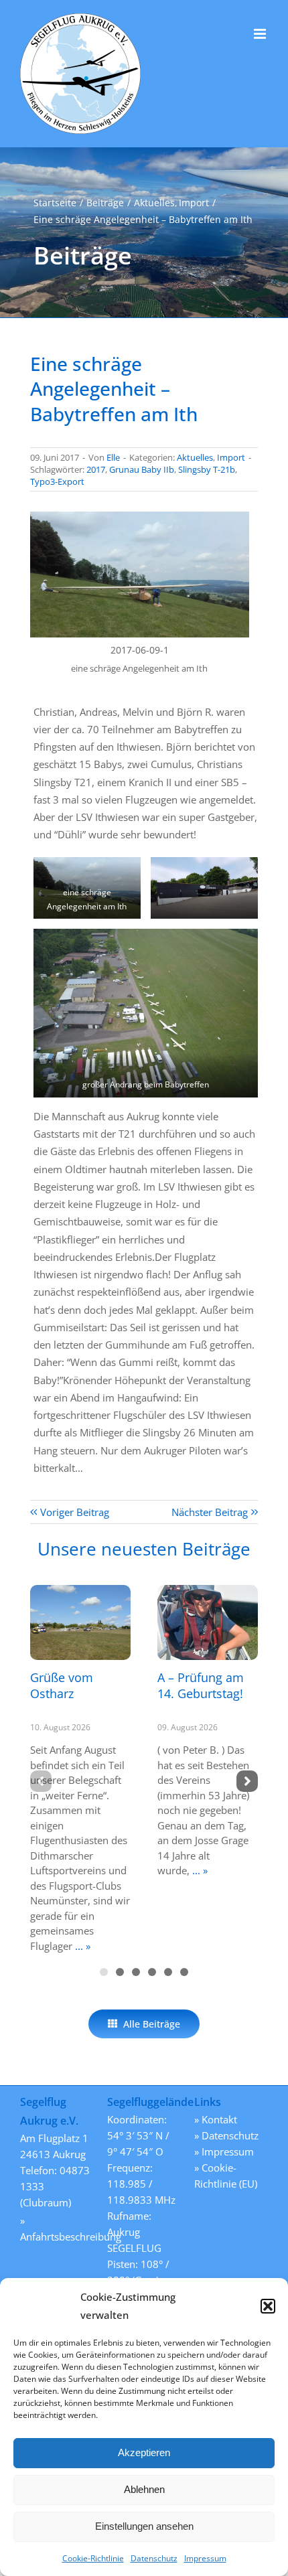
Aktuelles (195, 457)
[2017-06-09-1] (140, 516)
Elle (113, 457)
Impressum (205, 2558)
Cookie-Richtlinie (93, 2558)
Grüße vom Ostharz (62, 1685)
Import (231, 457)
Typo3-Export (57, 481)
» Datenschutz (226, 2135)
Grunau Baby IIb (142, 469)
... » (81, 1946)
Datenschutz (154, 2558)
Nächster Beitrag (210, 1512)
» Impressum (224, 2151)
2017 (96, 469)
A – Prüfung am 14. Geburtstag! (201, 1685)
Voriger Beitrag (75, 1512)
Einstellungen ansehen (144, 2526)
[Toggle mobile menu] (261, 34)
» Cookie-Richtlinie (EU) (226, 2176)
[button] (268, 2306)
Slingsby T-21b (207, 469)
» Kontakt (216, 2119)
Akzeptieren (144, 2452)
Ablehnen (144, 2489)
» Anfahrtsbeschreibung (57, 2228)
